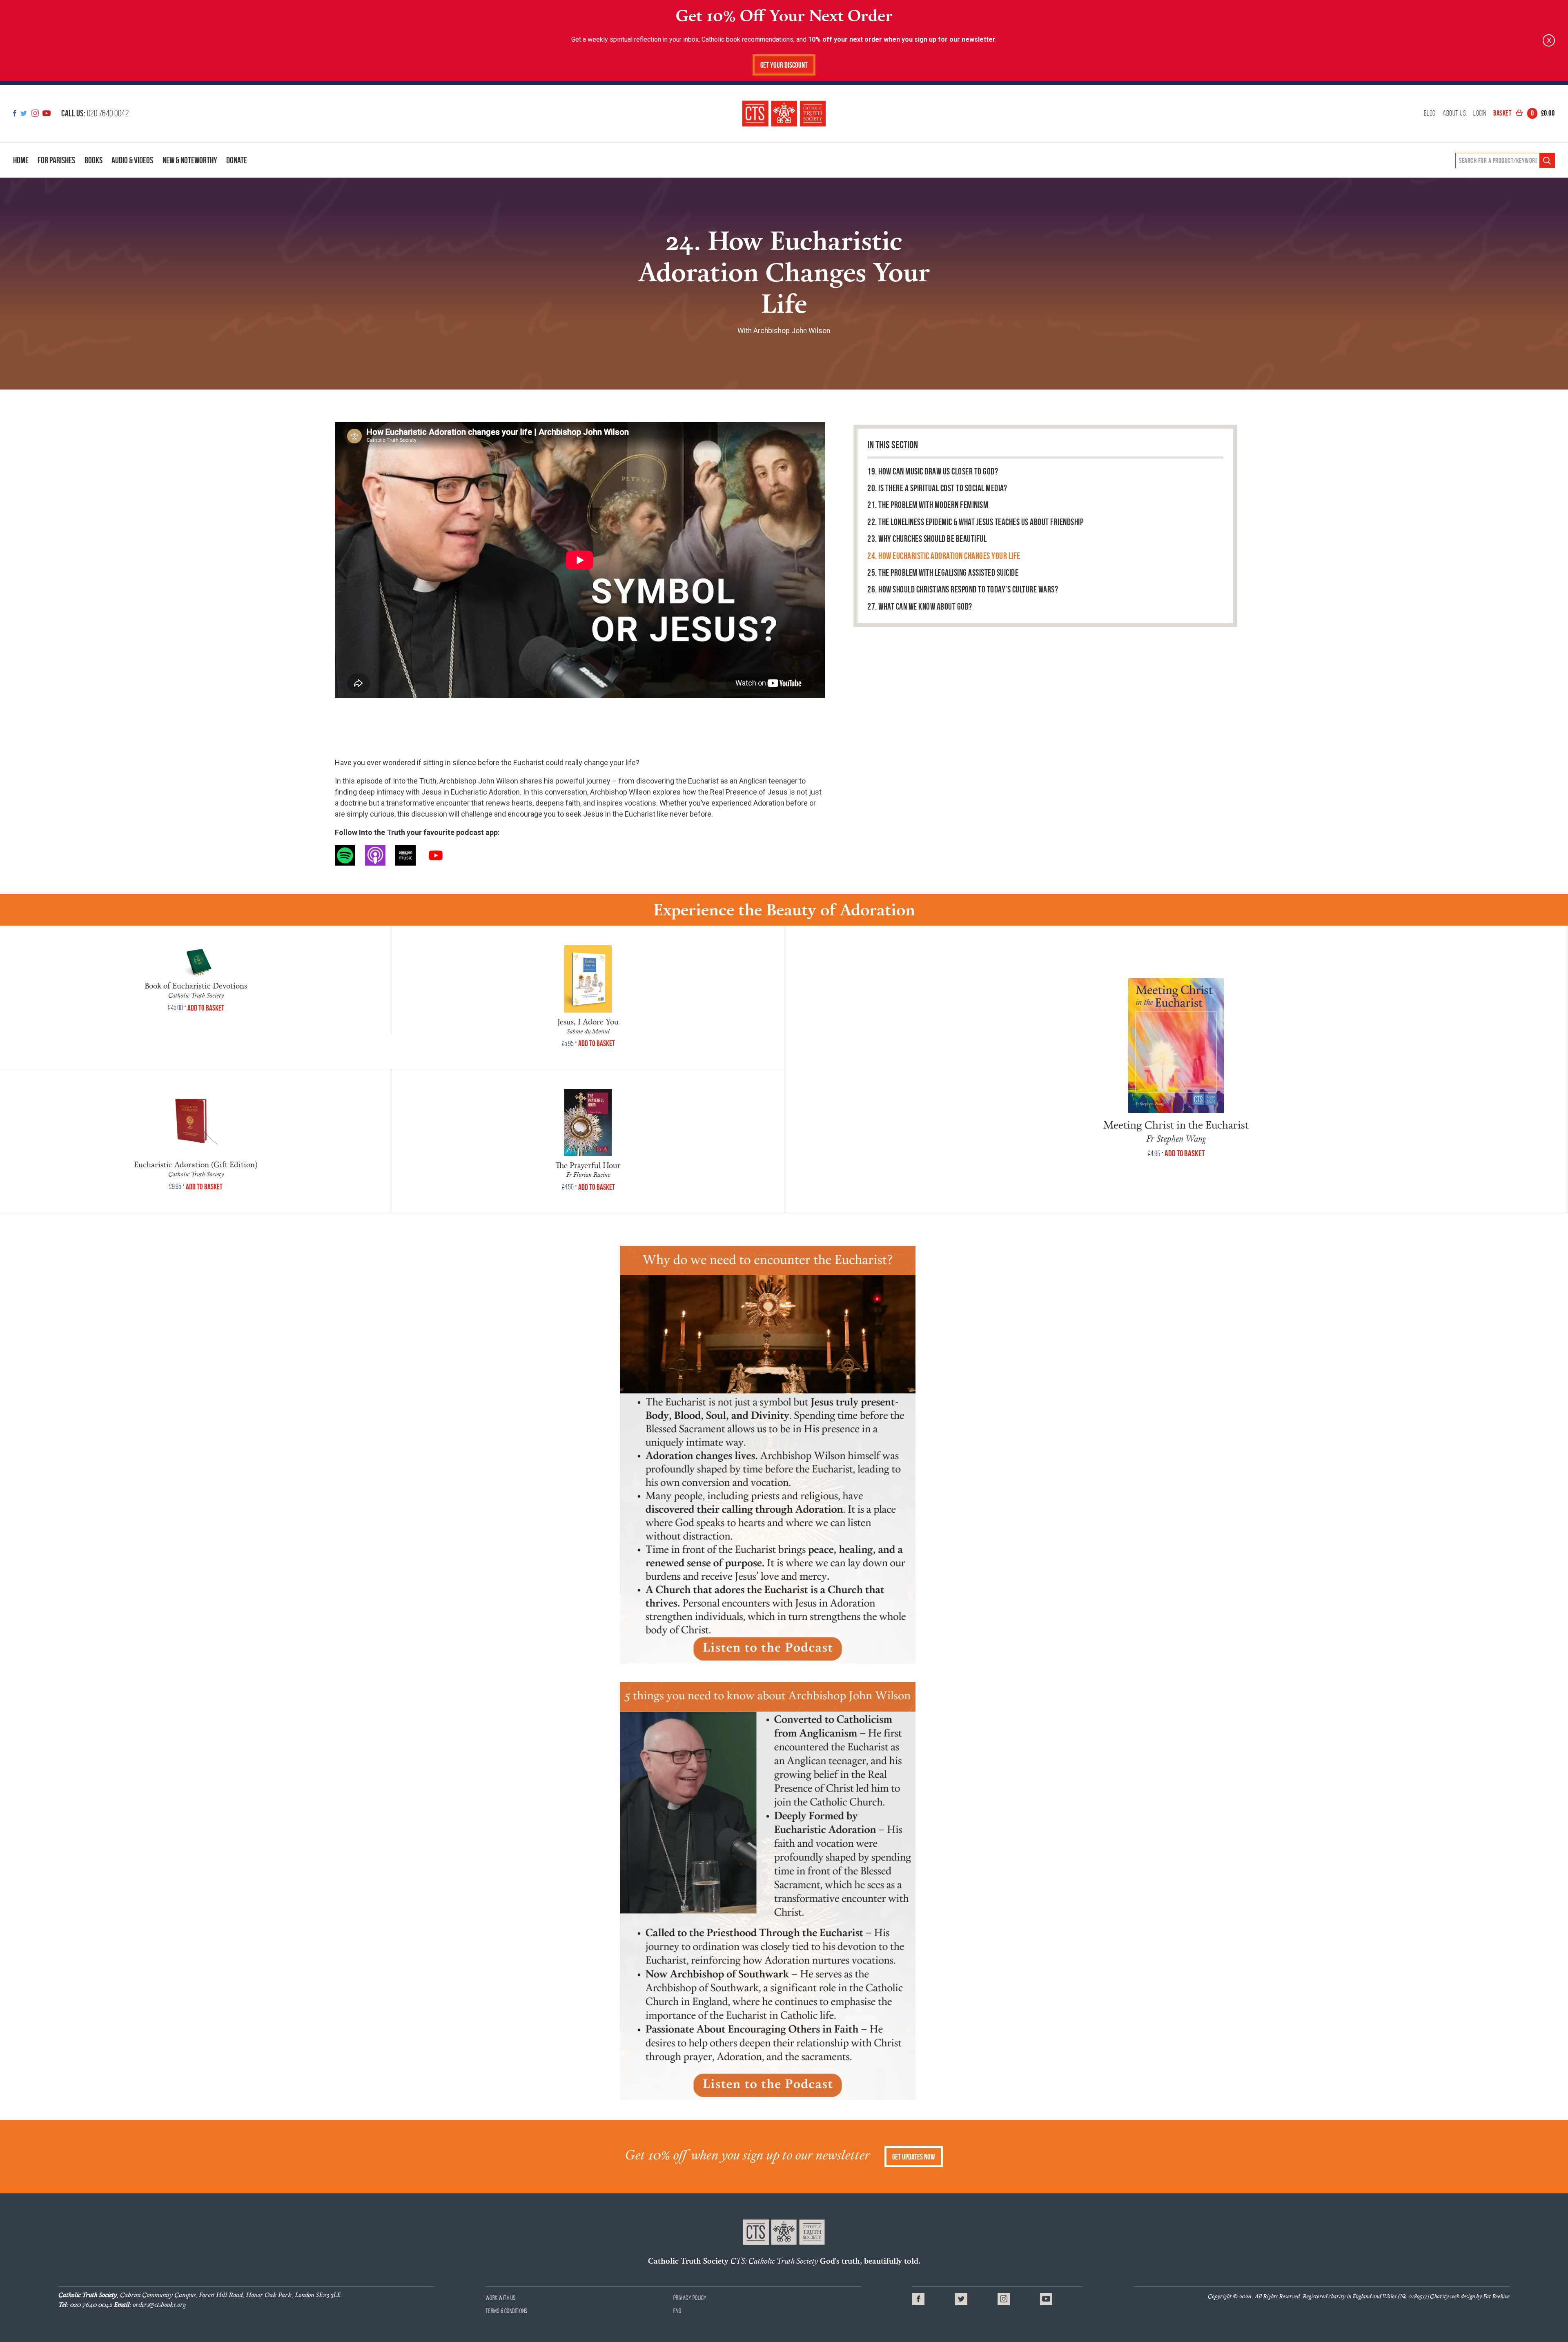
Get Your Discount (784, 65)
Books (94, 160)
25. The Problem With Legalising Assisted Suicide (943, 573)
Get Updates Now (914, 2157)
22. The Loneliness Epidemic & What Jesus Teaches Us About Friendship (975, 522)
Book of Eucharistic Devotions (196, 985)
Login (1480, 114)
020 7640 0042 (95, 113)
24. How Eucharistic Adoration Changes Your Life (944, 556)
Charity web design (1452, 2296)
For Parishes (56, 160)
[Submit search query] (1547, 161)
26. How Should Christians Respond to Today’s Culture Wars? (963, 589)
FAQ (678, 2311)
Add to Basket (206, 1008)
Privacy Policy (690, 2298)
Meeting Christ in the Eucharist (1176, 1124)
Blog (1430, 114)
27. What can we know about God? (920, 607)
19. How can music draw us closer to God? (933, 471)
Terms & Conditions (507, 2311)
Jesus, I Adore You (588, 1021)
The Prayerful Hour (588, 1165)
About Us (1454, 114)
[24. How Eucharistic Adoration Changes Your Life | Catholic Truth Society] (784, 113)
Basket (1524, 113)
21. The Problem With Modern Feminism (928, 505)
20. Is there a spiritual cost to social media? (937, 488)
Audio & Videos (132, 160)
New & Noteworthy (190, 160)
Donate (237, 160)
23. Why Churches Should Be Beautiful (927, 539)
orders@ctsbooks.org (150, 2304)
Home (21, 160)
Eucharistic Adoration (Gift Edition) (196, 1164)
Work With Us (501, 2298)
